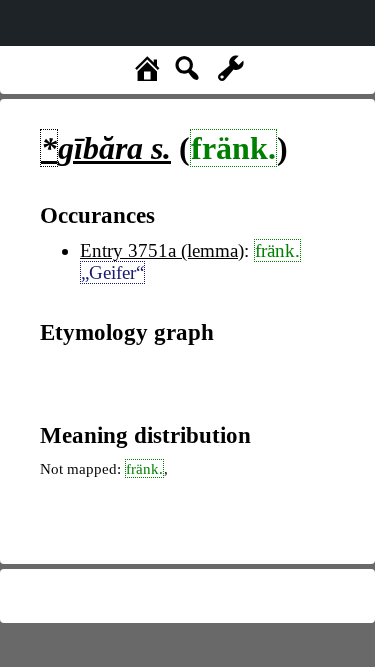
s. (106, 148)
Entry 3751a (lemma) (162, 250)
